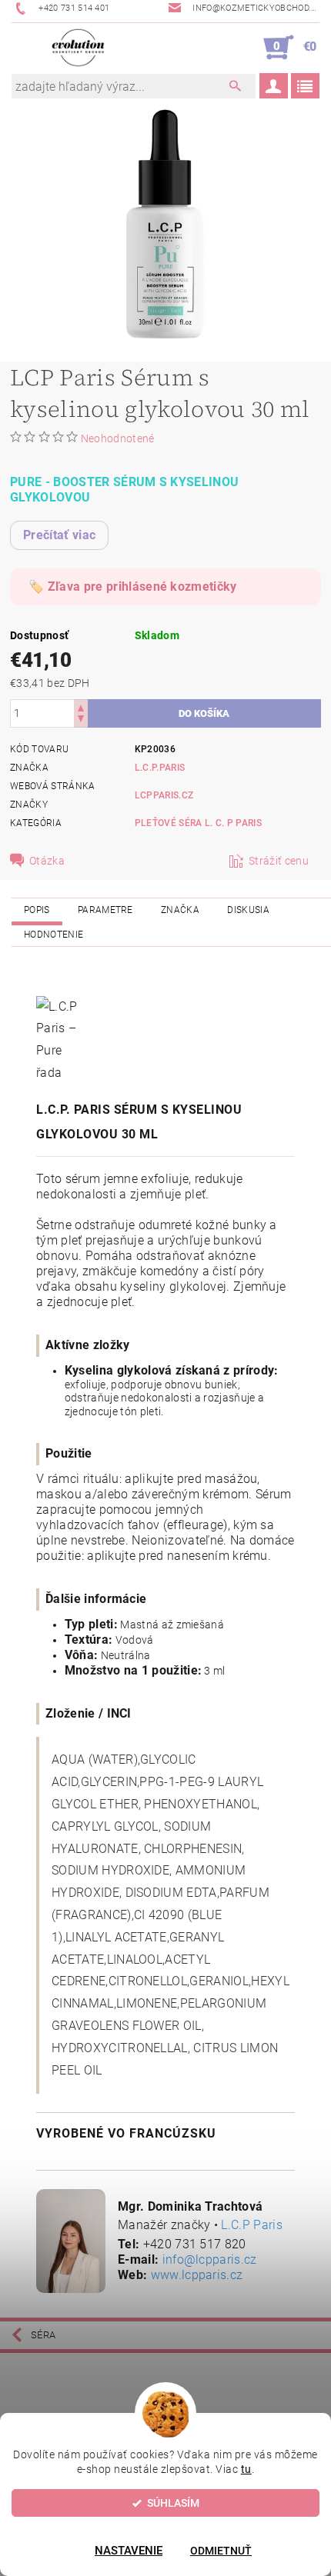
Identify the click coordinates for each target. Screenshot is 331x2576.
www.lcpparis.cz (197, 2275)
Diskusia (248, 910)
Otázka (47, 861)
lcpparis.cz (164, 795)
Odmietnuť (221, 2551)
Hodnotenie (53, 935)
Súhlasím (173, 2503)
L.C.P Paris (252, 2225)
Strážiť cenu (279, 861)
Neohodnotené (118, 438)
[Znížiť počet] (81, 720)
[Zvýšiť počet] (81, 706)
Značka (180, 910)
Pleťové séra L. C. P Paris (198, 823)
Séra (43, 2335)
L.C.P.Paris (160, 768)
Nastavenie (129, 2551)
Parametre (105, 910)
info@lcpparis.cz (210, 2259)
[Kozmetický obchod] (78, 48)
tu (246, 2469)
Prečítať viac (59, 535)
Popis (37, 910)
